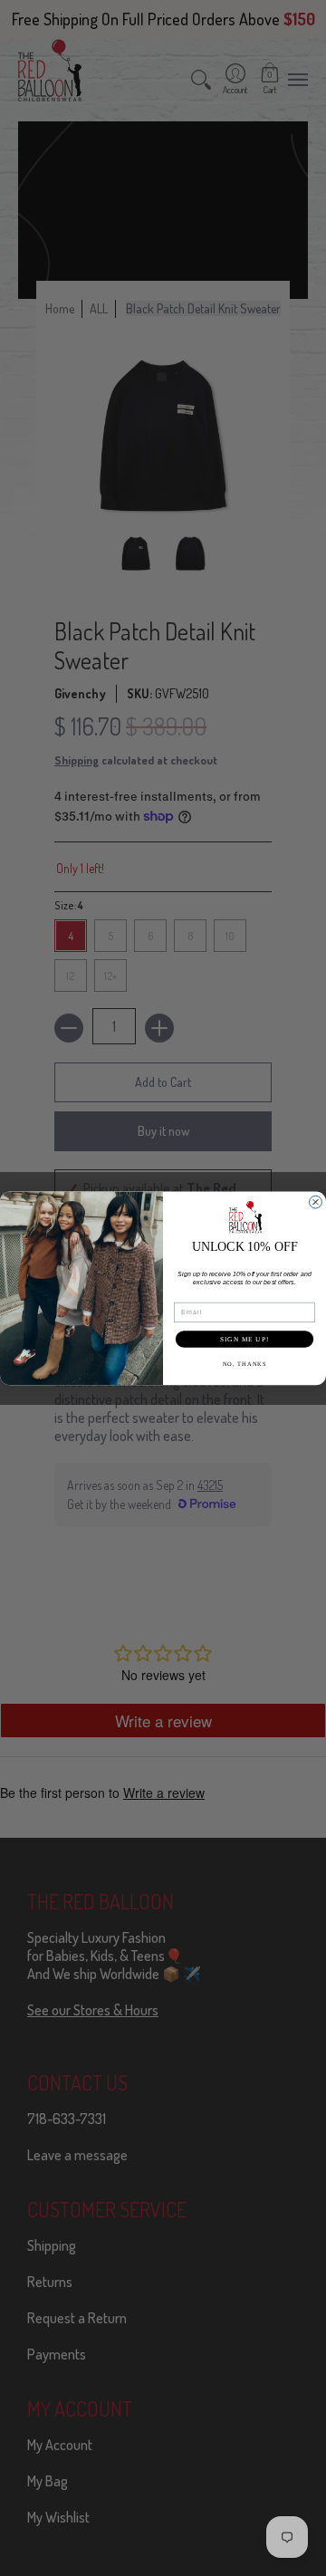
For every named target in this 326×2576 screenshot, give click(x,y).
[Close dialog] (316, 1202)
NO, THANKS (244, 1364)
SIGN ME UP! (244, 1339)
